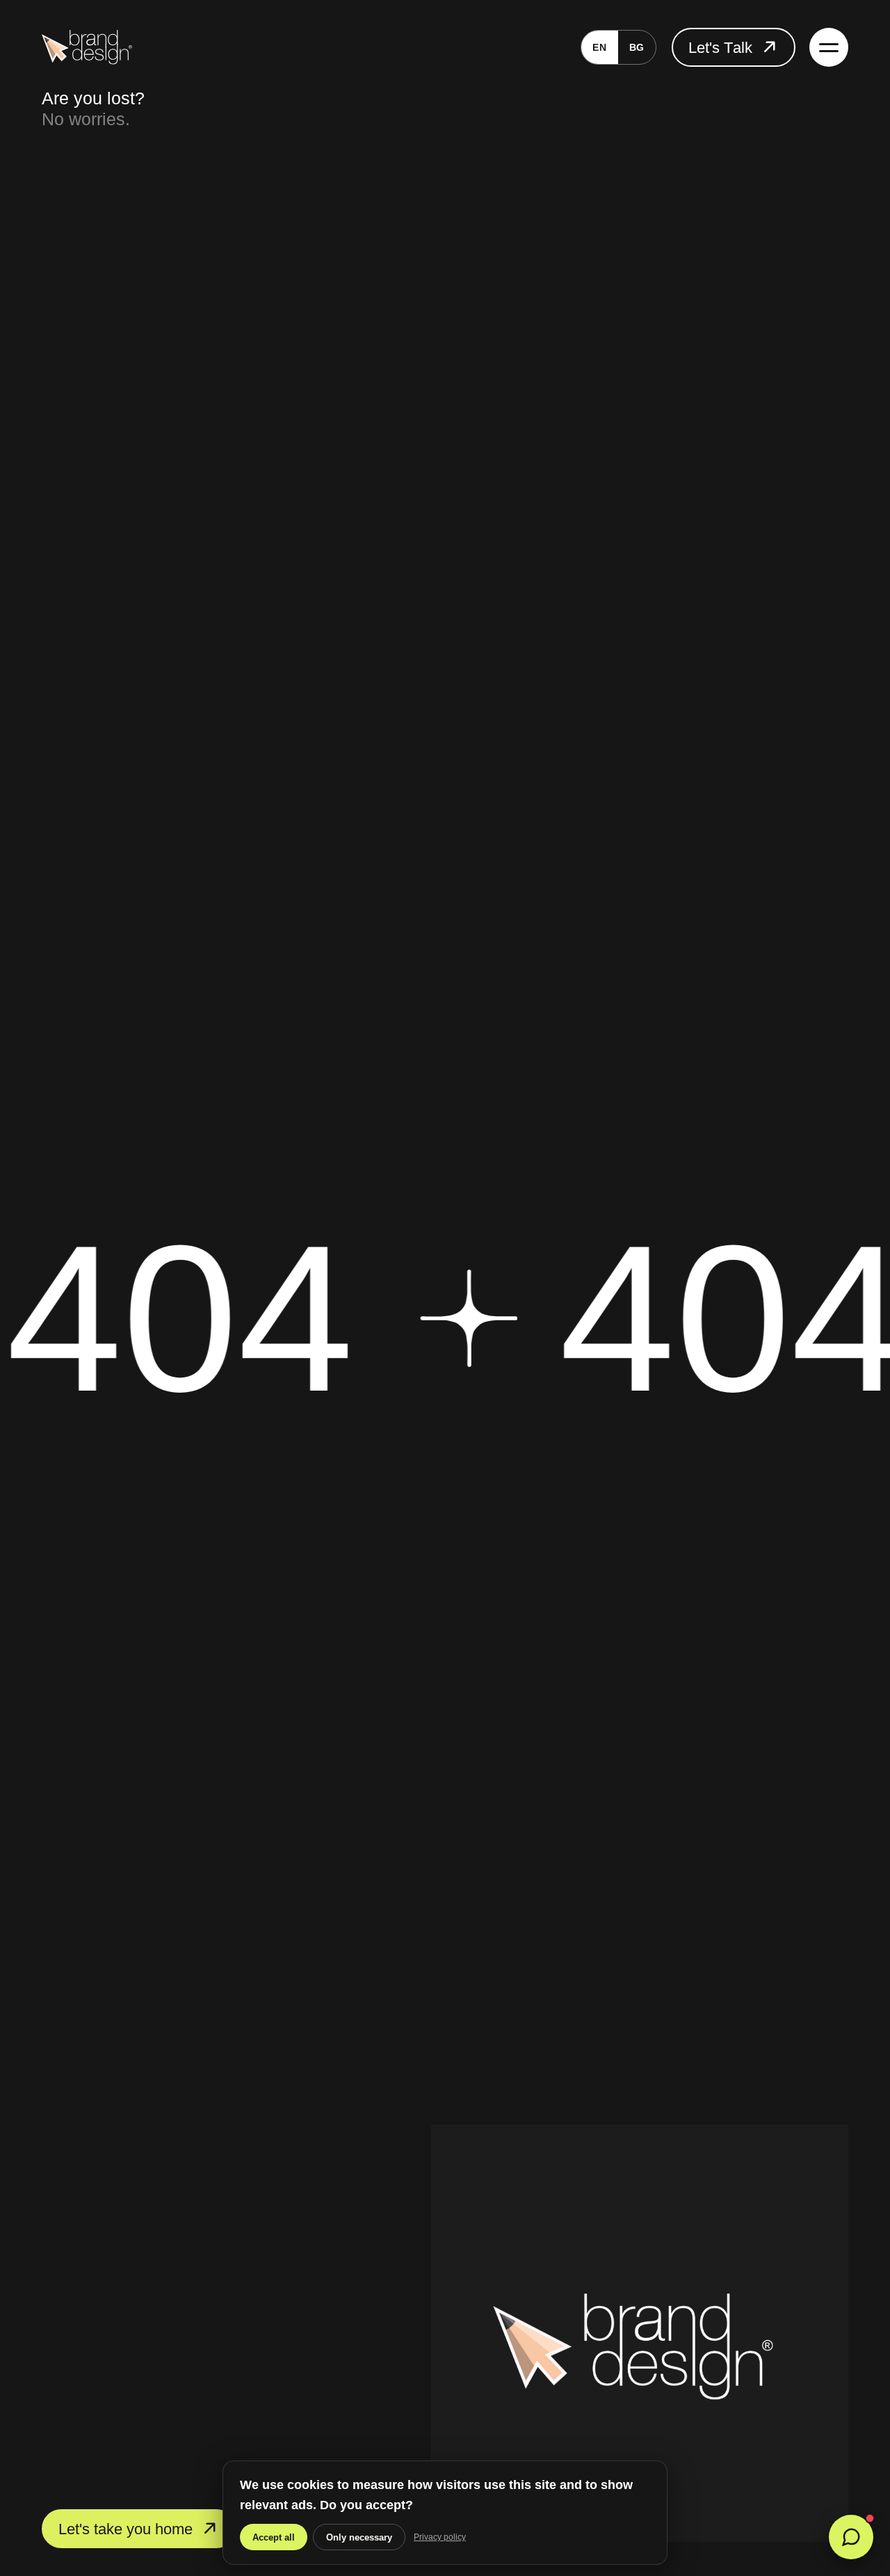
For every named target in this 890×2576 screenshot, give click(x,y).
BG (637, 47)
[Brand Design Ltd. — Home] (87, 47)
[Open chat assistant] (851, 2537)
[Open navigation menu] (829, 47)
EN (599, 47)
